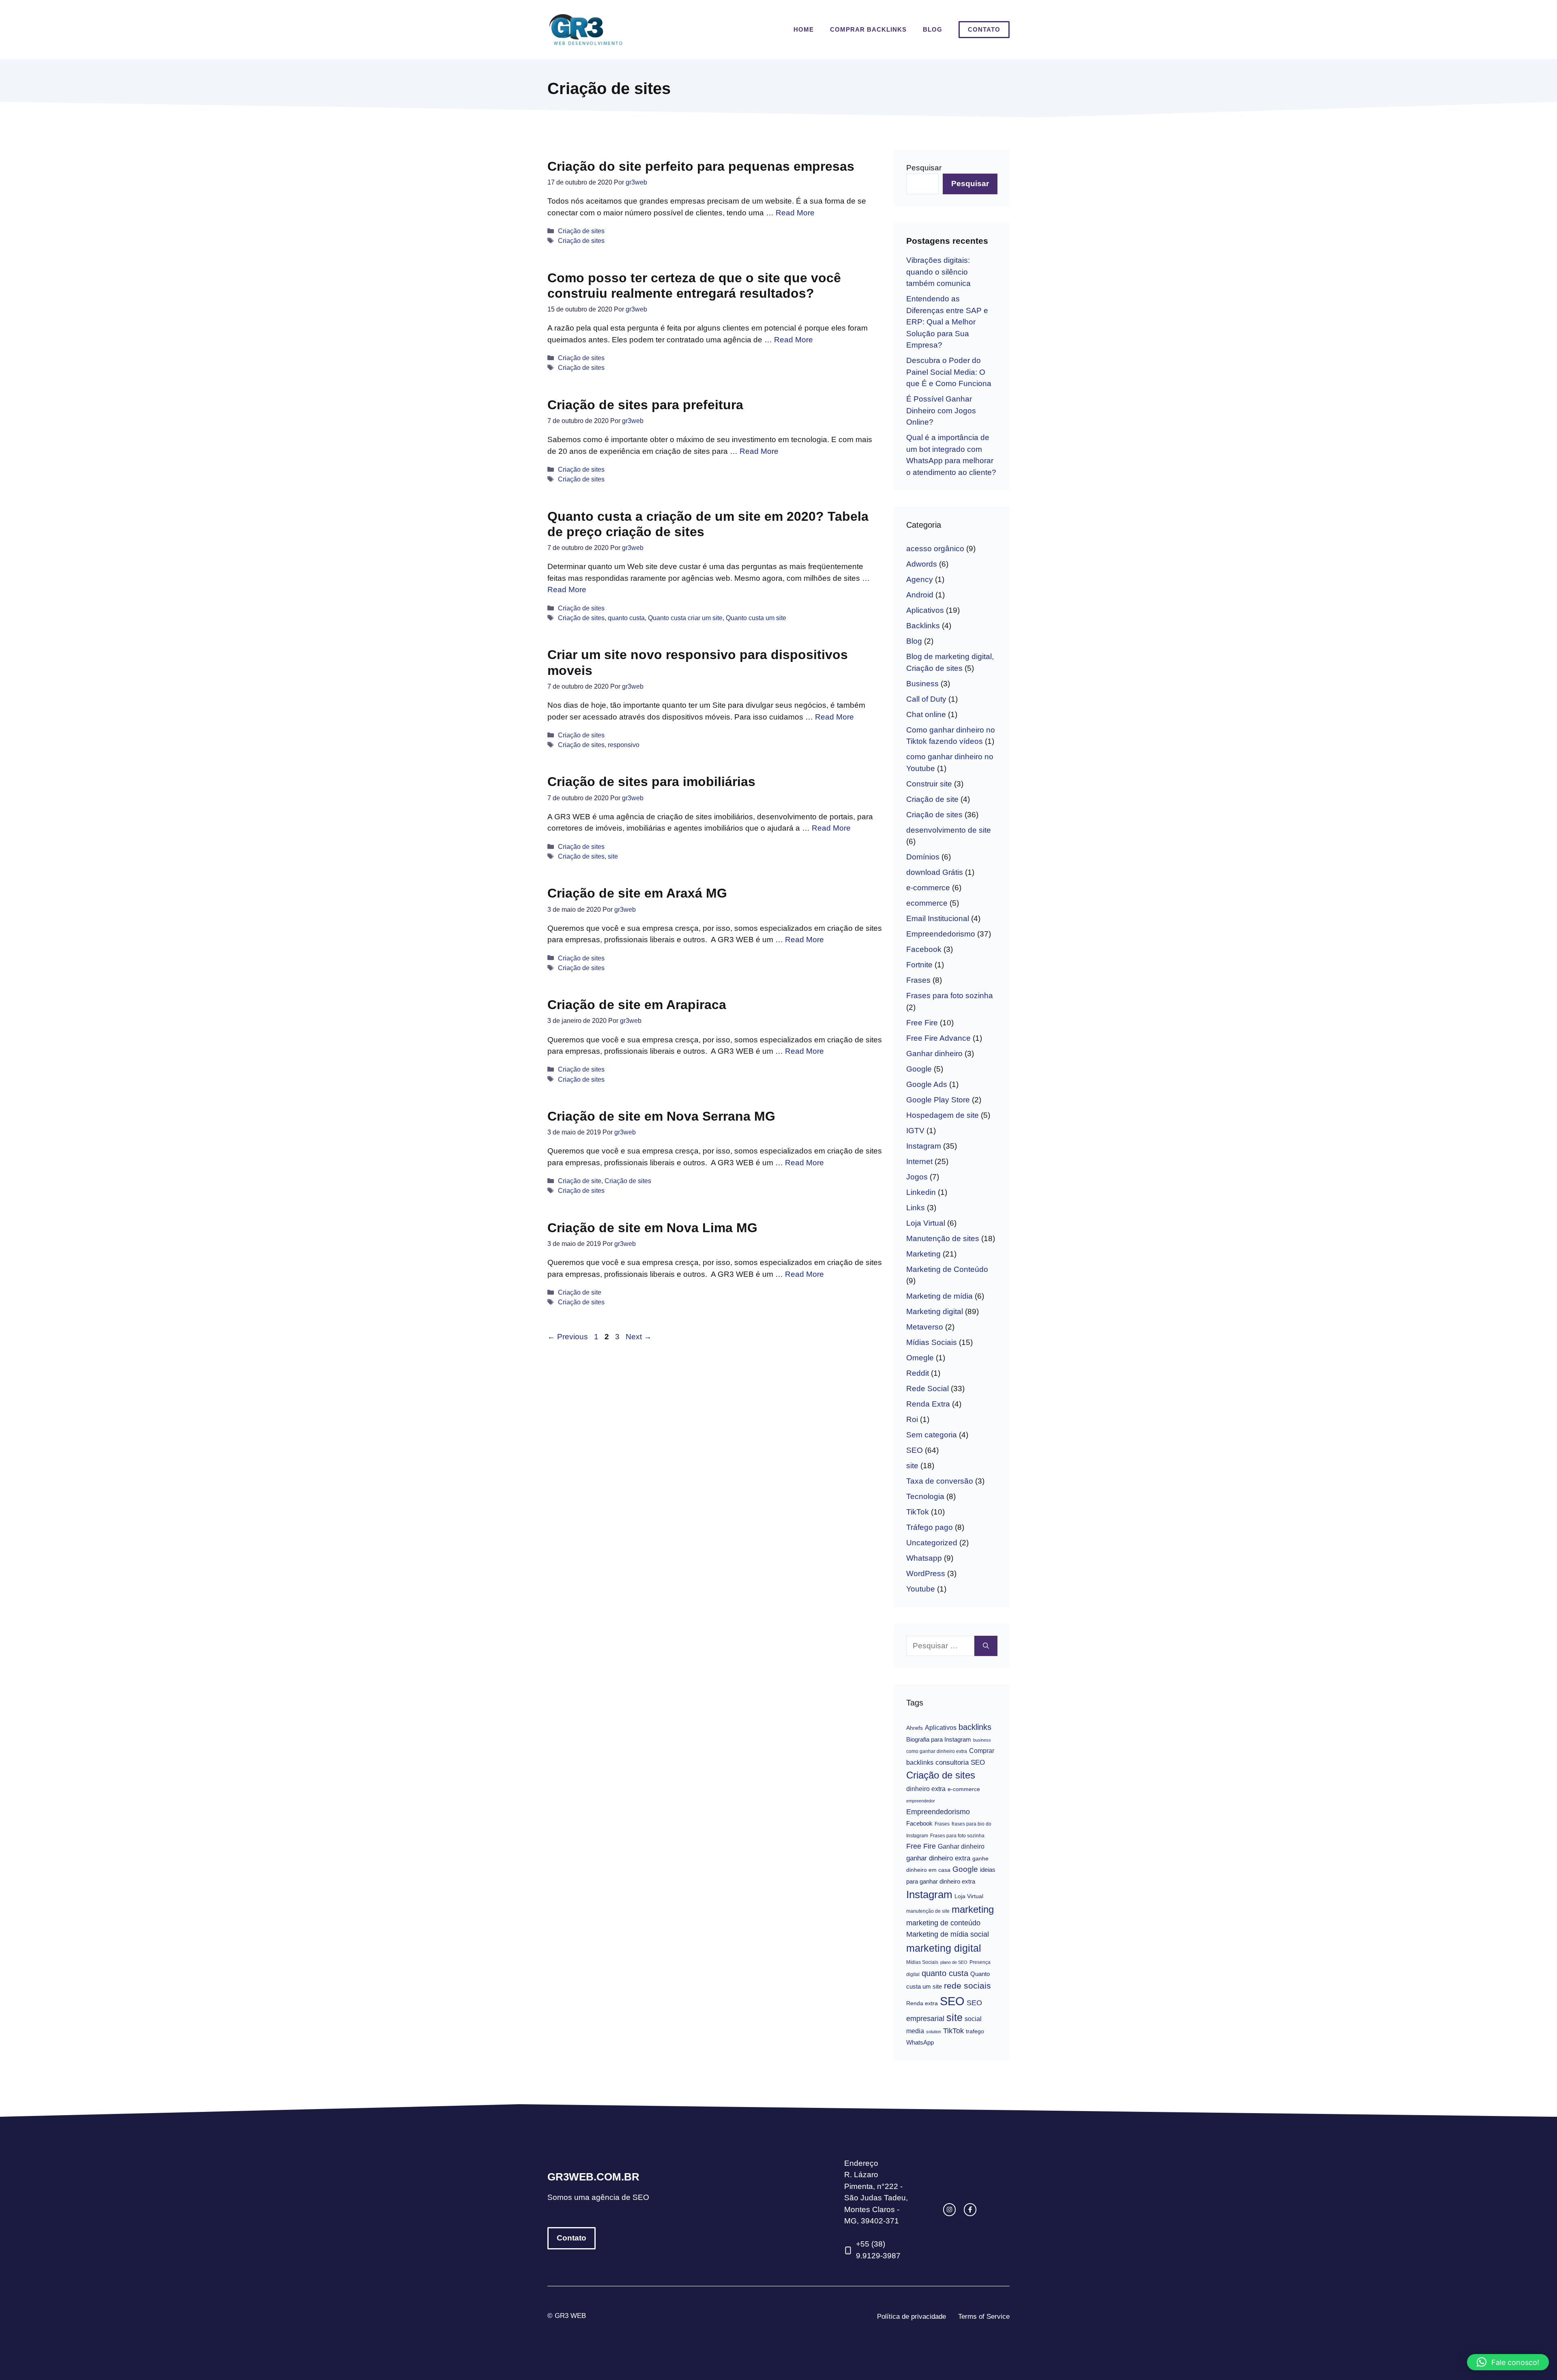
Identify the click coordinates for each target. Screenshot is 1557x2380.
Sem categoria (932, 1435)
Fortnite (919, 965)
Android (920, 595)
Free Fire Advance (938, 1038)
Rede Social (928, 1389)
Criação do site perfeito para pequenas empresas (701, 166)
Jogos (917, 1177)
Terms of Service (984, 2317)
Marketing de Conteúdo (947, 1269)
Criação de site (580, 1181)
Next (639, 1337)
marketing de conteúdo (943, 1923)
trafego (975, 2031)
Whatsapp (924, 1558)
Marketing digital (935, 1311)
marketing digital (944, 1948)
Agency (920, 579)
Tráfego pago (930, 1527)
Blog (933, 29)
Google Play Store (938, 1100)
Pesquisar (924, 168)
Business (922, 684)
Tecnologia (925, 1496)
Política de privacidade (911, 2317)
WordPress (926, 1573)
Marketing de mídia (939, 1296)
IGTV (915, 1131)
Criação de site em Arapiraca (637, 1005)
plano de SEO (954, 1962)
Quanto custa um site (756, 618)
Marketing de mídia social (948, 1934)
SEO (915, 1450)
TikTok (918, 1512)
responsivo (624, 745)
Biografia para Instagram (939, 1739)
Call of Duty (926, 699)
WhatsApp (920, 2042)
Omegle (920, 1358)
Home (804, 29)
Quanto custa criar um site (685, 618)
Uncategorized (932, 1543)
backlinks (975, 1727)
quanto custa (626, 618)
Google (919, 1069)
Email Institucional (938, 918)
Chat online (926, 714)
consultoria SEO (960, 1762)
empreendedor (921, 1801)
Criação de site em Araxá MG (637, 893)
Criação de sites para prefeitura (645, 405)
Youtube (921, 1589)
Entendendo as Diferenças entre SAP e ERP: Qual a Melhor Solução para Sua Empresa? (947, 322)
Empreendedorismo (941, 934)
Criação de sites (581, 231)
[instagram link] (949, 2209)
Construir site (929, 784)
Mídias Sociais (932, 1342)
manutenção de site (928, 1911)
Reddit (918, 1373)
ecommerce (927, 903)
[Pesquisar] (986, 1646)
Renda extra (922, 2003)
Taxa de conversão (940, 1481)
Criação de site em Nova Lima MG (652, 1228)
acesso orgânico (935, 549)
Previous (568, 1337)
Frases (918, 980)
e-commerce (928, 888)
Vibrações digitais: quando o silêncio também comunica (938, 272)
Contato (984, 29)
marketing (973, 1910)
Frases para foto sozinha (950, 996)
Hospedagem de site (943, 1115)
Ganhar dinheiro (934, 1054)
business (982, 1740)
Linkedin (921, 1192)
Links (916, 1208)
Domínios (923, 857)
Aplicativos (925, 610)
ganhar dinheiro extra (938, 1858)
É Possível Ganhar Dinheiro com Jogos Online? (941, 410)
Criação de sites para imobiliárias (651, 782)
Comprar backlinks (868, 29)
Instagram (924, 1146)
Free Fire (922, 1023)
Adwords (922, 564)
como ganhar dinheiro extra (937, 1751)
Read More (795, 213)
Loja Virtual (926, 1223)
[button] (1508, 2362)
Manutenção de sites (943, 1238)
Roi (912, 1419)
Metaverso (925, 1327)
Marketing (923, 1254)
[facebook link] (970, 2209)
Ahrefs (915, 1728)
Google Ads (927, 1084)
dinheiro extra (926, 1789)
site (613, 856)
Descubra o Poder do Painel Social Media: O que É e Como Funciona (949, 372)
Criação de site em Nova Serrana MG (661, 1116)
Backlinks (923, 626)
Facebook (924, 949)
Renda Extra (928, 1404)
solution (934, 2032)
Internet (919, 1161)
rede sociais (967, 1986)
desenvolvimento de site (949, 830)
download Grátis (935, 872)
